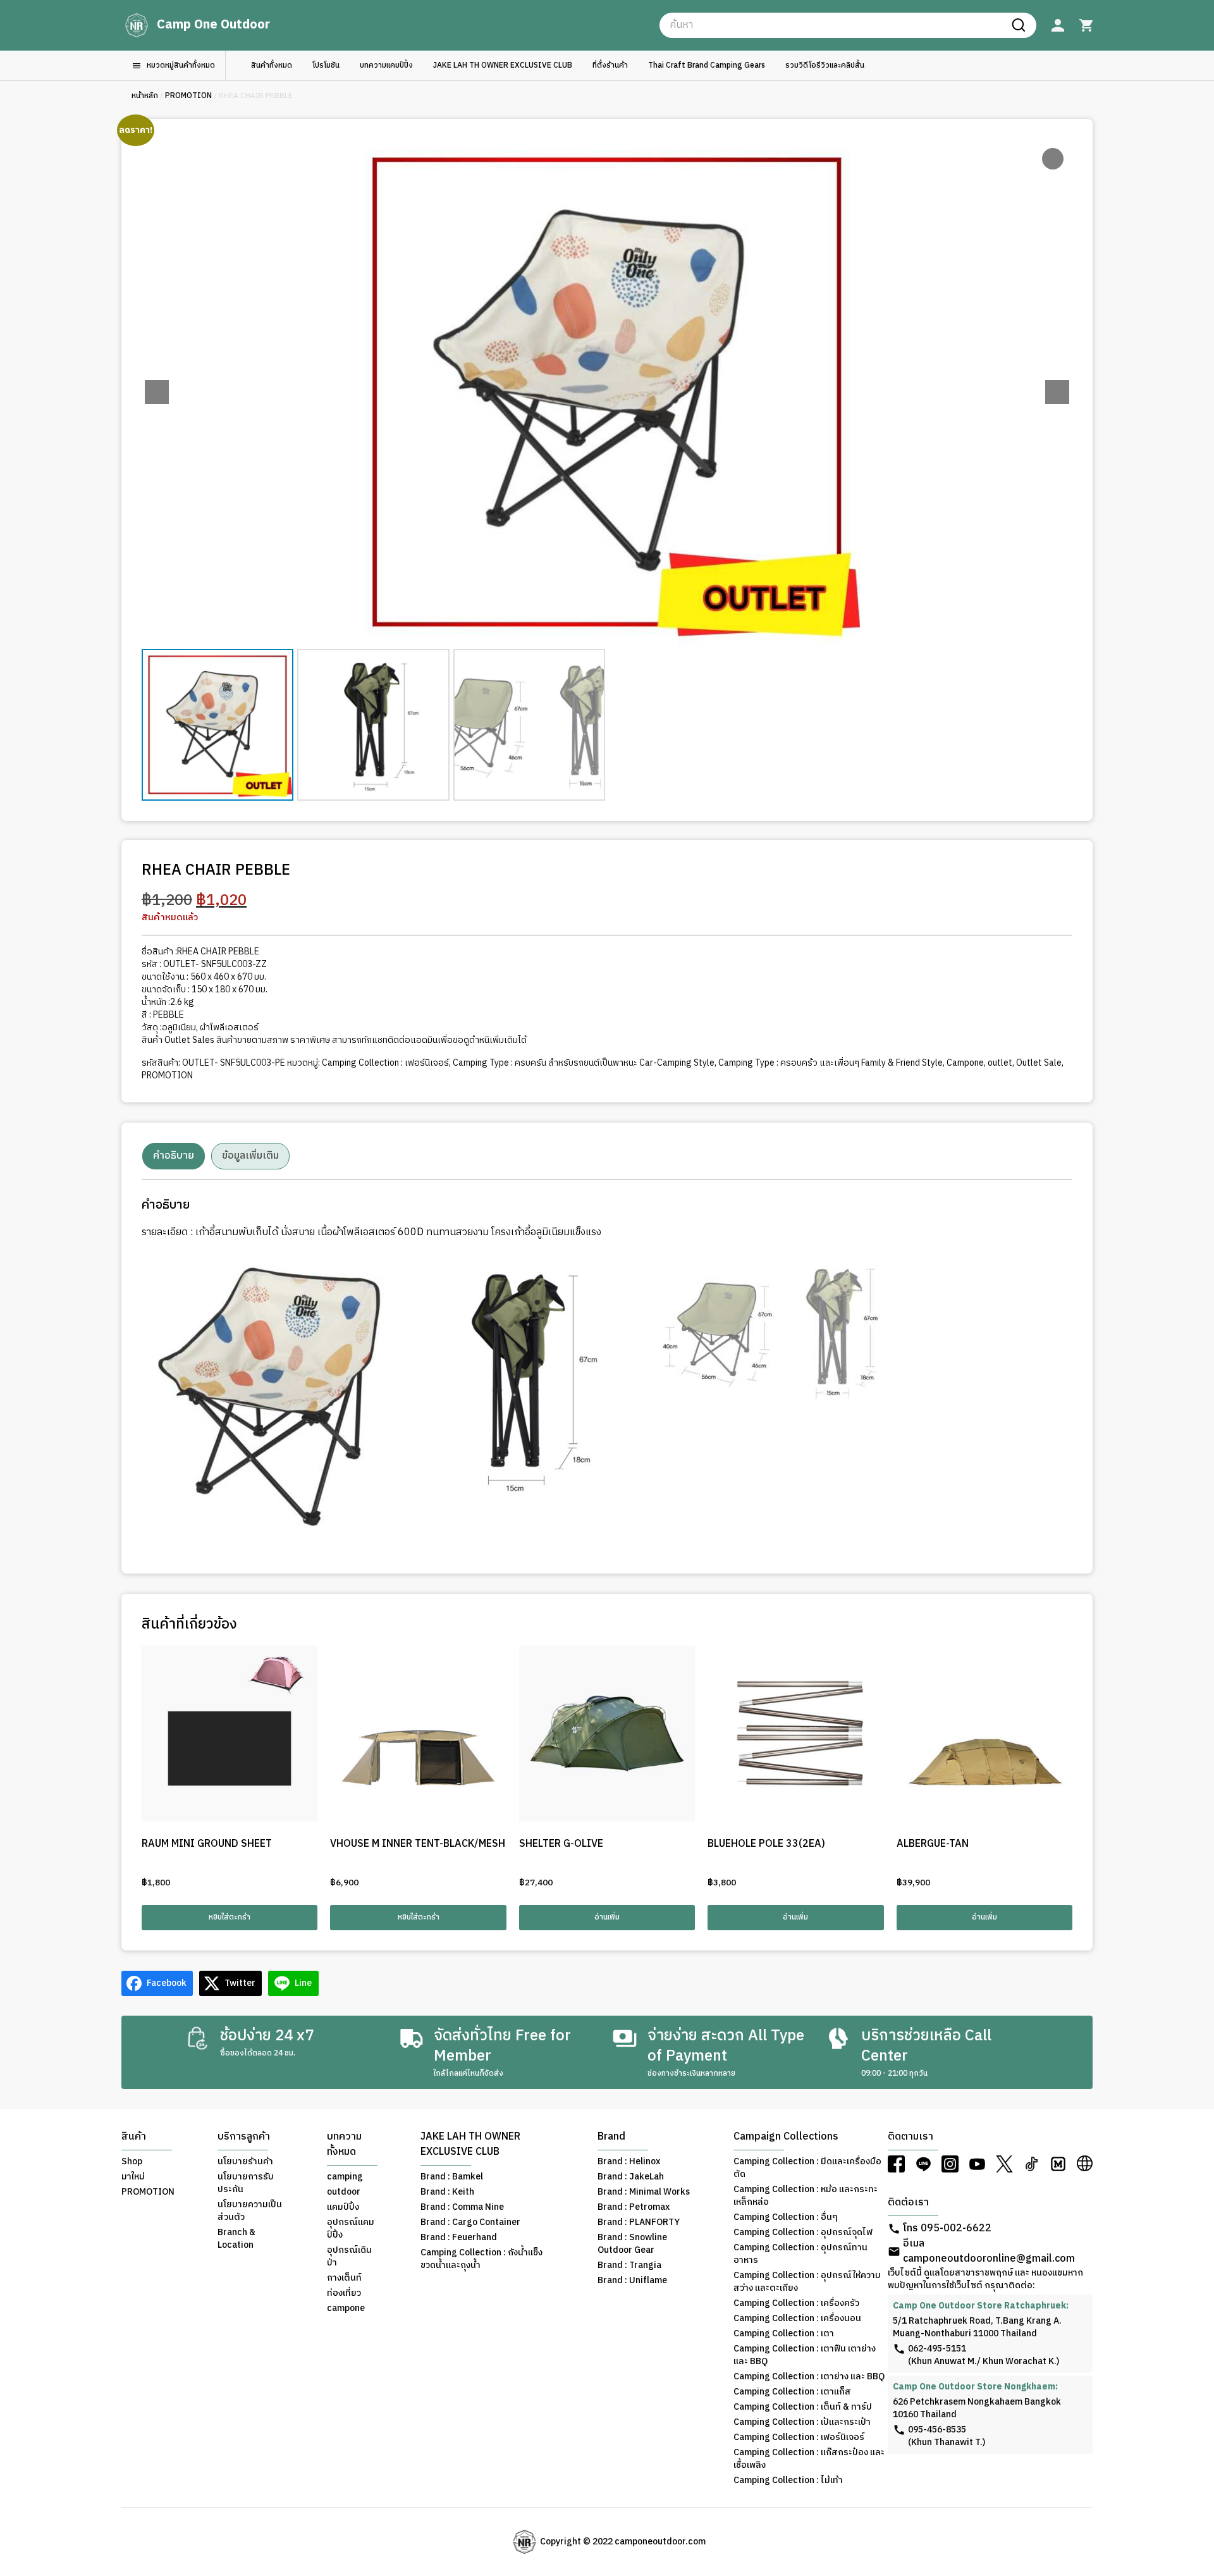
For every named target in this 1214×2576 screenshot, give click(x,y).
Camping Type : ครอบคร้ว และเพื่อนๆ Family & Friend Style (831, 1063)
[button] (1057, 392)
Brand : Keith (447, 2192)
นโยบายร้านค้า (245, 2162)
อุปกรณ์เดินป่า (349, 2257)
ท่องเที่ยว (344, 2293)
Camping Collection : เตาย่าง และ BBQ (809, 2377)
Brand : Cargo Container (470, 2222)
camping (345, 2177)
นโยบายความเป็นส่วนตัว (250, 2211)
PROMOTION (188, 96)
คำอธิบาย (174, 1156)
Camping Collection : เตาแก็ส (792, 2392)
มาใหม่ (133, 2177)
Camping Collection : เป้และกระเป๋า (802, 2422)
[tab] (174, 1156)
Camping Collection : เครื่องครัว (796, 2303)
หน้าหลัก (145, 96)
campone (346, 2308)
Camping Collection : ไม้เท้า (788, 2480)
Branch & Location (236, 2239)
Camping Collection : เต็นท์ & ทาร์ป (803, 2407)
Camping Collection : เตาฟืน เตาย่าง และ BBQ (805, 2355)
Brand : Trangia (629, 2265)
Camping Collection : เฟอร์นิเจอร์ (385, 1063)
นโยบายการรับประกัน (246, 2183)
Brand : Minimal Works (644, 2192)
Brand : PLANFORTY (639, 2222)
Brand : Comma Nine (462, 2207)
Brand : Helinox (629, 2162)
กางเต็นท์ (344, 2278)
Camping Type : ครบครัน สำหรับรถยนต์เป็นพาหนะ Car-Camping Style (584, 1063)
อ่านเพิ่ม (607, 1917)
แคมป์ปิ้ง (343, 2207)
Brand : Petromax (634, 2207)
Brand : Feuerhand (459, 2238)
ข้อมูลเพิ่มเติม (250, 1156)
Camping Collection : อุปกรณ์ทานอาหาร (800, 2254)
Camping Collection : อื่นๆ (786, 2217)
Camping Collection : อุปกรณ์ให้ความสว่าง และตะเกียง (807, 2282)
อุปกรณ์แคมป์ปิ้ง (351, 2229)
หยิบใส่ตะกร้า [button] (230, 1917)
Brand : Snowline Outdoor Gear (632, 2244)
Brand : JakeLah (631, 2177)
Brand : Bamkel (452, 2177)
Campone (965, 1063)
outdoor (344, 2192)
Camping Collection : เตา (784, 2334)
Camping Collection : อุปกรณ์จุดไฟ (803, 2233)
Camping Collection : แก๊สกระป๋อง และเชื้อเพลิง (809, 2459)
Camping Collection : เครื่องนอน (797, 2319)
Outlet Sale (1039, 1063)
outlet (1000, 1063)
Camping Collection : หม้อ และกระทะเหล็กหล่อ (806, 2196)
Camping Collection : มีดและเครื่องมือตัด (807, 2168)
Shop (132, 2162)
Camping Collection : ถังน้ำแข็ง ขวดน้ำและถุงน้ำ (481, 2259)
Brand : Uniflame (632, 2281)
